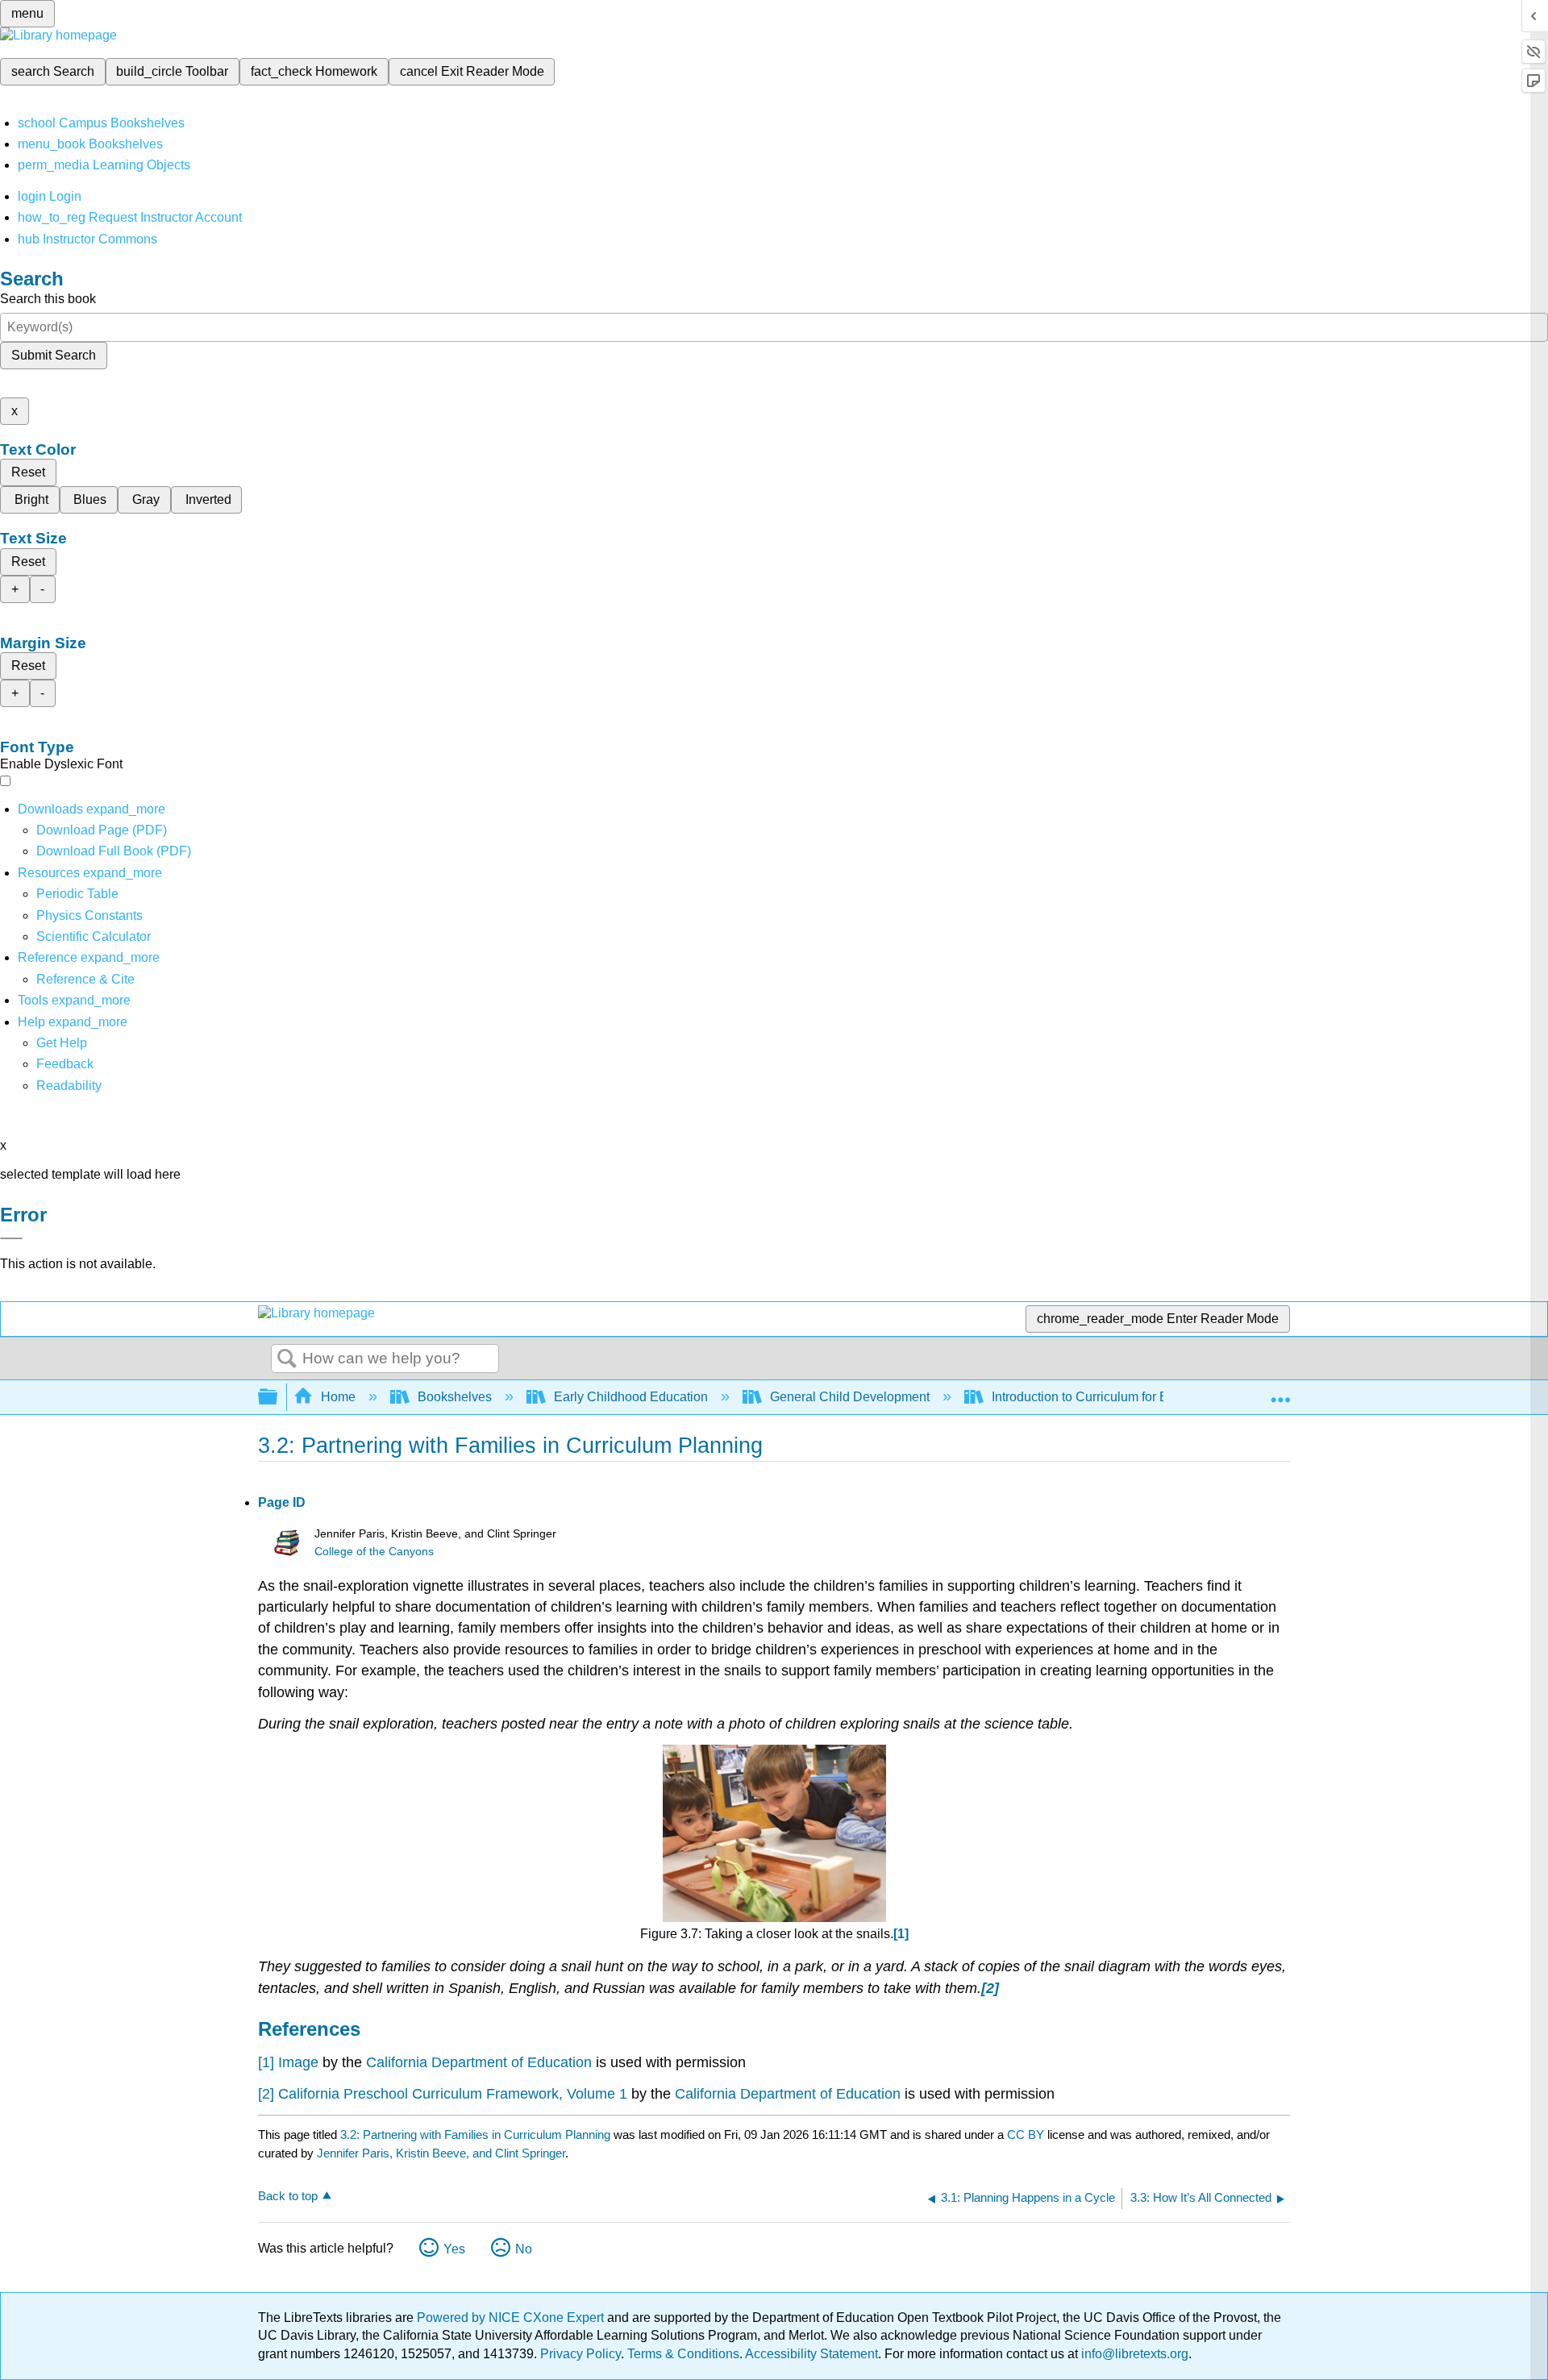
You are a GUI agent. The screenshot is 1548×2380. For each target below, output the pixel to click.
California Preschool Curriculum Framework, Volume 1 (453, 2094)
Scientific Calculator (94, 936)
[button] (65, 1064)
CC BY (1027, 2135)
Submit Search (54, 355)
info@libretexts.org (1133, 2354)
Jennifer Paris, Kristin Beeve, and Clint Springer (441, 2153)
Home (338, 1397)
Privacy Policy (580, 2354)
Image (298, 2062)
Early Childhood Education (631, 1397)
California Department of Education (479, 2062)
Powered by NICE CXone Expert (512, 2318)
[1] (266, 2062)
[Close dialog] (11, 1238)
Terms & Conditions (683, 2354)
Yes (454, 2249)
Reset (28, 472)
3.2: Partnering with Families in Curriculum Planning (475, 2135)
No (524, 2249)
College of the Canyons (374, 1552)
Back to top (288, 2196)
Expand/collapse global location (1280, 1392)
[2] (266, 2094)
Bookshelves (455, 1397)
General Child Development (850, 1397)
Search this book (48, 299)
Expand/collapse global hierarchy (278, 1398)
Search (287, 1359)
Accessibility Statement (811, 2354)
